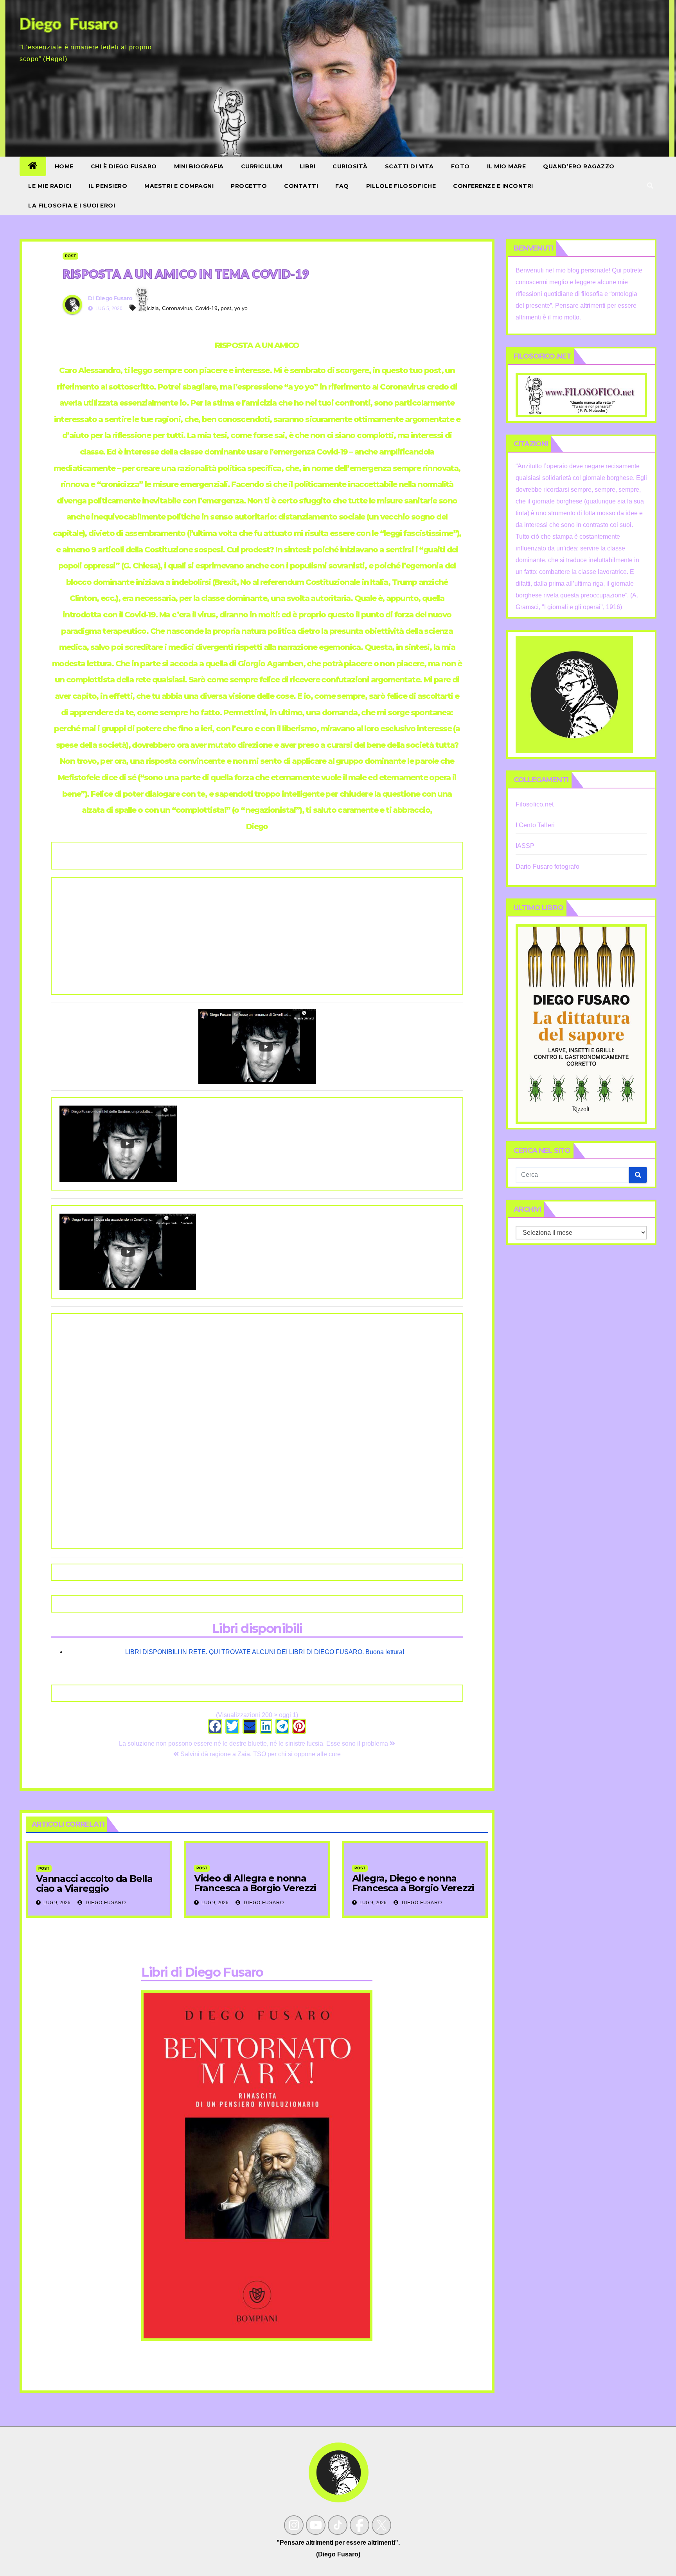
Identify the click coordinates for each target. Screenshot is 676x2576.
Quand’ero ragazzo (579, 166)
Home (64, 166)
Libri (308, 166)
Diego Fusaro (114, 298)
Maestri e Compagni (179, 186)
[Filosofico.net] (582, 394)
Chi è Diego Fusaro (124, 166)
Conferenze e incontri (493, 186)
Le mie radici (50, 186)
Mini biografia (199, 166)
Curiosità (350, 166)
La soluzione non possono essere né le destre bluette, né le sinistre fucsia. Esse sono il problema (254, 1743)
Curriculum (262, 166)
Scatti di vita (409, 166)
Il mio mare (507, 166)
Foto (460, 166)
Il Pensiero (108, 186)
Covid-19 (206, 308)
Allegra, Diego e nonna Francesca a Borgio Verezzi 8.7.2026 (413, 1888)
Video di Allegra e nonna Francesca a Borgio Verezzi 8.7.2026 (255, 1888)
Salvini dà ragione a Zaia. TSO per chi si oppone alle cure (260, 1754)
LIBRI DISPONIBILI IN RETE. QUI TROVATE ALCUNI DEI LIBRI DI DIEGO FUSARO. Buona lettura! (265, 1652)
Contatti (301, 186)
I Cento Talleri (535, 825)
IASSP (525, 846)
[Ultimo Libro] (582, 1024)
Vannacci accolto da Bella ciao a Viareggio (94, 1883)
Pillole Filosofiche (401, 186)
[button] (650, 186)
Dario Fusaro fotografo (547, 867)
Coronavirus (177, 308)
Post (70, 256)
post (226, 308)
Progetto (249, 186)
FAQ (342, 186)
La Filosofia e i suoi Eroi (72, 206)
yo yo (241, 308)
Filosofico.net (535, 804)
